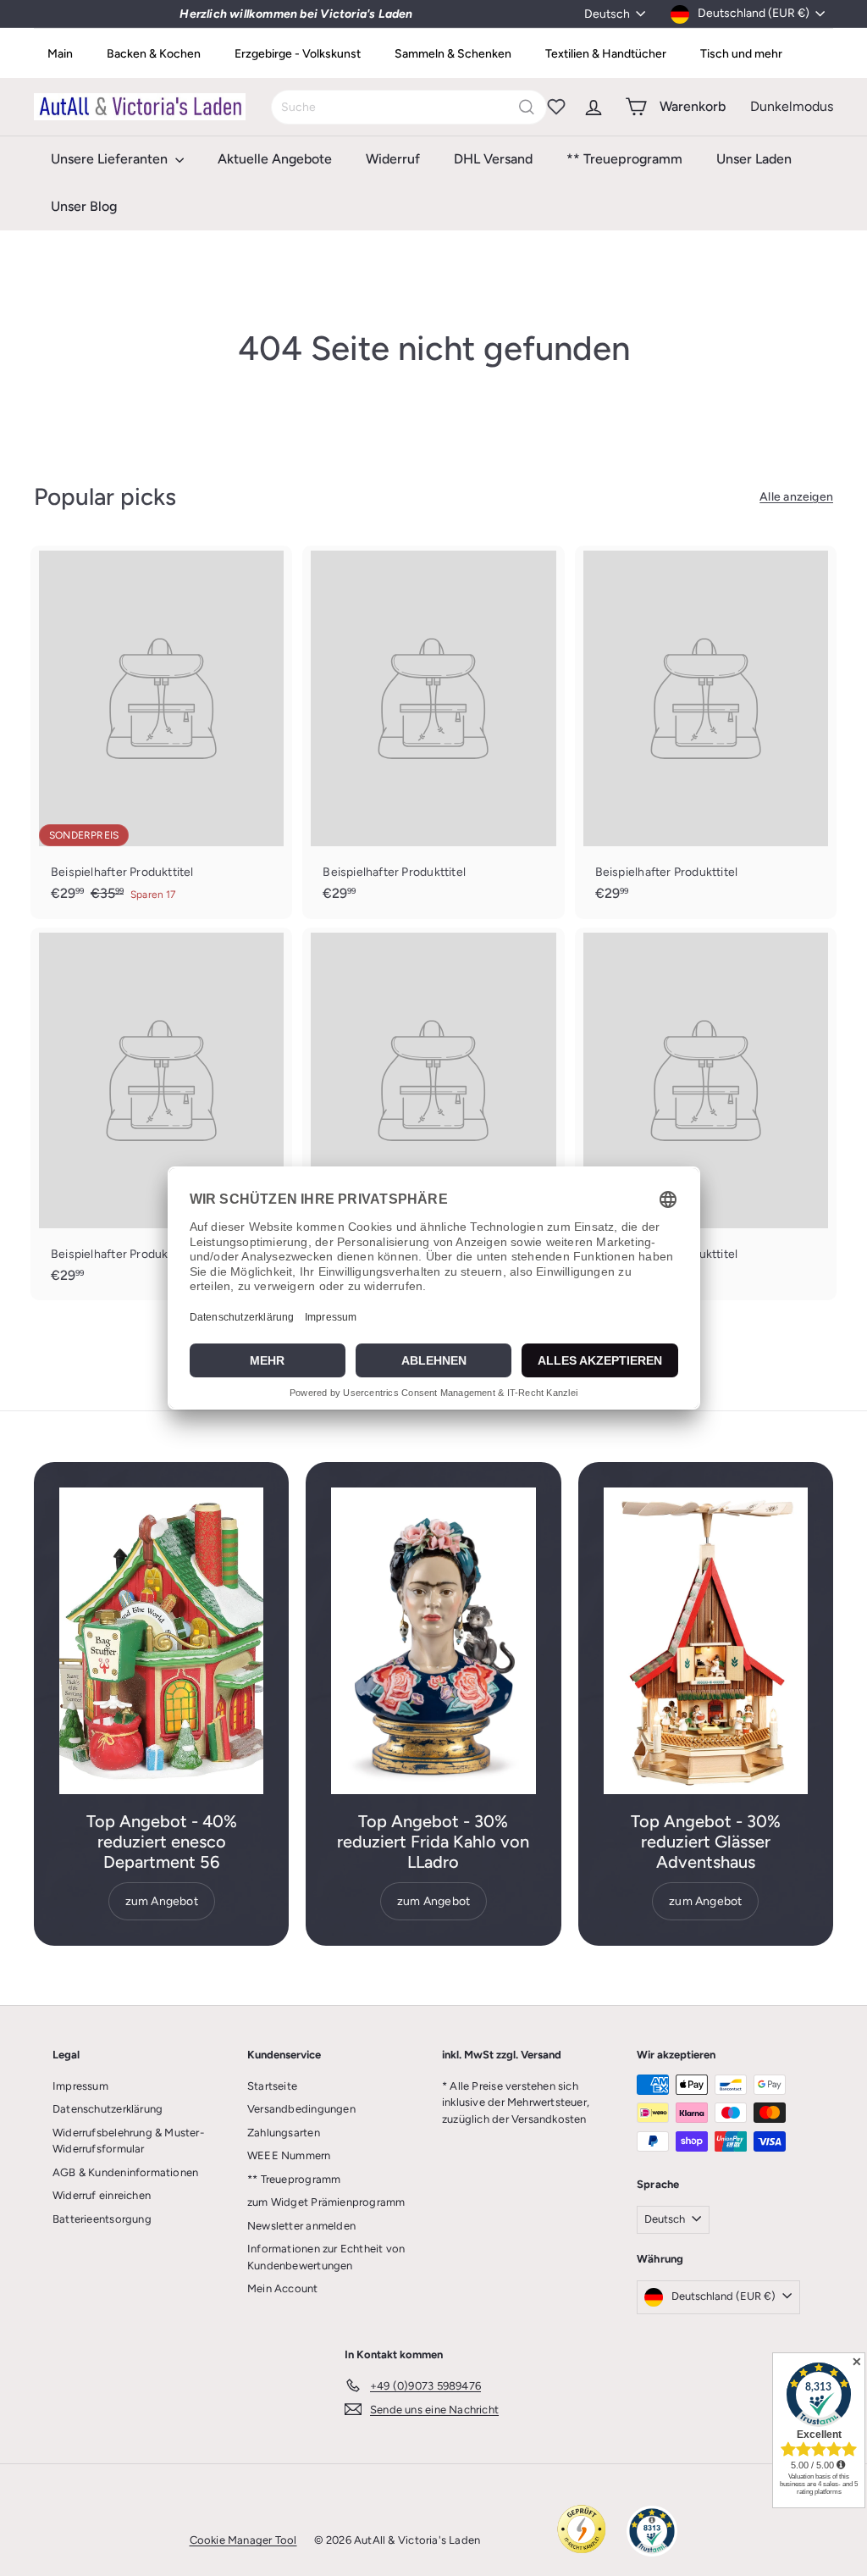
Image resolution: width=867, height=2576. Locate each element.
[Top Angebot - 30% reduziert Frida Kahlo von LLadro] (433, 1641)
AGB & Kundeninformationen (125, 2172)
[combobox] (409, 107)
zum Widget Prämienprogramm (326, 2202)
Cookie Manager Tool (243, 2540)
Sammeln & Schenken (453, 54)
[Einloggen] (594, 107)
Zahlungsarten (284, 2133)
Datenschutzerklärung (108, 2109)
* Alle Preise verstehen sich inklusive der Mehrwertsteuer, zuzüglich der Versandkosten (516, 2102)
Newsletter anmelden (301, 2226)
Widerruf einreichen (102, 2195)
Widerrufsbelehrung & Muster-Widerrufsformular (128, 2141)
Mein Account (283, 2288)
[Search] (527, 107)
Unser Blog (84, 206)
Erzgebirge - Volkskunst (298, 54)
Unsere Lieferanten (111, 159)
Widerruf (393, 159)
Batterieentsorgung (102, 2219)
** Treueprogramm (624, 159)
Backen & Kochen (154, 54)
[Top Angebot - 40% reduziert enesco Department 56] (161, 1641)
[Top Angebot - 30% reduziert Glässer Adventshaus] (706, 1641)
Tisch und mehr (741, 54)
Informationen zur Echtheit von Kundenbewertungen (326, 2257)
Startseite (272, 2086)
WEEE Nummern (289, 2155)
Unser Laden (754, 159)
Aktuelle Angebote (275, 159)
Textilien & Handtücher (606, 54)
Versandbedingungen (301, 2109)
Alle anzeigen (796, 497)
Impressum (80, 2086)
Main (60, 54)
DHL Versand (493, 159)
